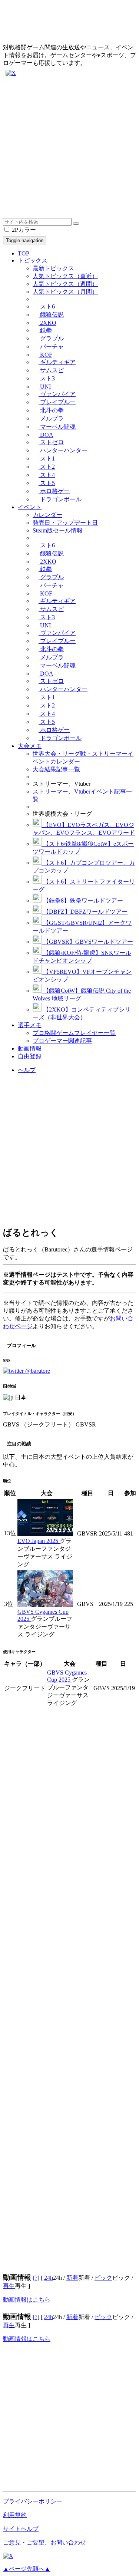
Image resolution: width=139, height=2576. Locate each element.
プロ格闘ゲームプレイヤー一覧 (74, 1033)
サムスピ (51, 370)
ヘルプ (27, 1070)
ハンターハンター (63, 450)
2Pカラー (23, 230)
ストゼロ (51, 442)
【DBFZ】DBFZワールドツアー (85, 912)
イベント (30, 507)
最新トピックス (53, 268)
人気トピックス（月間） (65, 292)
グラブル (51, 338)
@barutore (37, 1371)
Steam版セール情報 (58, 530)
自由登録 (30, 1056)
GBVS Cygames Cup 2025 (43, 1615)
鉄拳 (45, 330)
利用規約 (15, 2515)
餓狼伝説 (51, 315)
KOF (45, 355)
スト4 (47, 475)
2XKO (47, 323)
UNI (45, 387)
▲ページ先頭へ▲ (27, 2569)
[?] (36, 2278)
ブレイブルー (57, 402)
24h (49, 2278)
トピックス (33, 260)
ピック (103, 2278)
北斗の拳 (51, 410)
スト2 (47, 467)
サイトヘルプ (21, 2529)
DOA (46, 435)
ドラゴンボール (60, 499)
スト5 (47, 483)
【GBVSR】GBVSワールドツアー (87, 942)
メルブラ (51, 418)
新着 (72, 2278)
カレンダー (47, 515)
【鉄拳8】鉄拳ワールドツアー (82, 901)
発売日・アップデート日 (65, 523)
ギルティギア (57, 362)
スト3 (47, 378)
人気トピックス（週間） (65, 284)
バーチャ (51, 347)
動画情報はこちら (27, 2300)
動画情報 (30, 1048)
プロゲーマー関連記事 (62, 1041)
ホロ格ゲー (54, 491)
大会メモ (30, 746)
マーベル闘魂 (57, 427)
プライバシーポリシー (33, 2501)
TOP (24, 253)
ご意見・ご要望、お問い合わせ (44, 2542)
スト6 (47, 306)
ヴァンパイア (57, 394)
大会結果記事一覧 (56, 769)
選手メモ (30, 1025)
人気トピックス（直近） (65, 276)
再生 (9, 2286)
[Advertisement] (69, 149)
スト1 (47, 459)
